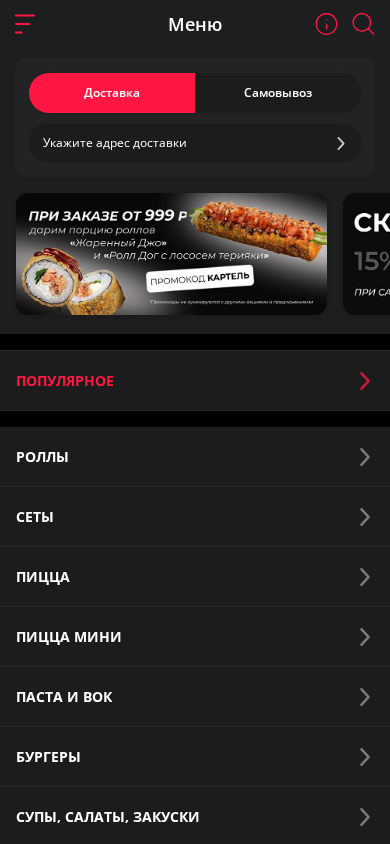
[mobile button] (25, 24)
